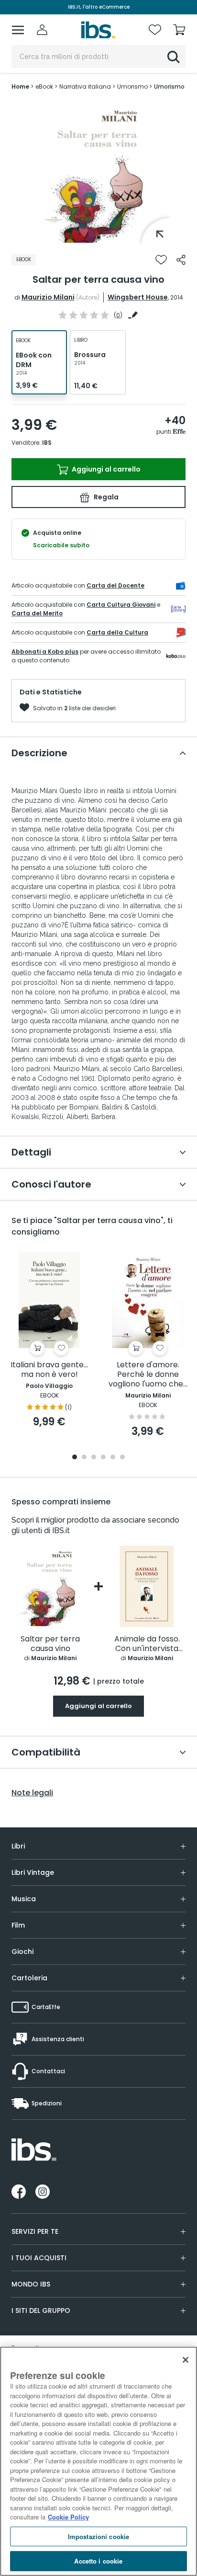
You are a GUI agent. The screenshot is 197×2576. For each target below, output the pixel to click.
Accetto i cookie (98, 2561)
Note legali (32, 1793)
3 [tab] (94, 1458)
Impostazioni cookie (98, 2536)
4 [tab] (103, 1458)
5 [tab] (113, 1458)
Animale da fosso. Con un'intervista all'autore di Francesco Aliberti (147, 1644)
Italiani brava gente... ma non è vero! (49, 1370)
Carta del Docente (115, 585)
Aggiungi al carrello (105, 469)
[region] (98, 2461)
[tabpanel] (98, 173)
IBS (47, 443)
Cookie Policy (68, 2517)
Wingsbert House (138, 297)
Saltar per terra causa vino (50, 1644)
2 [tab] (84, 1458)
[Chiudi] (186, 2360)
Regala (105, 497)
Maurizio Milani (48, 297)
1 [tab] (98, 237)
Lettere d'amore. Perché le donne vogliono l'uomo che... (148, 1375)
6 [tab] (122, 1458)
